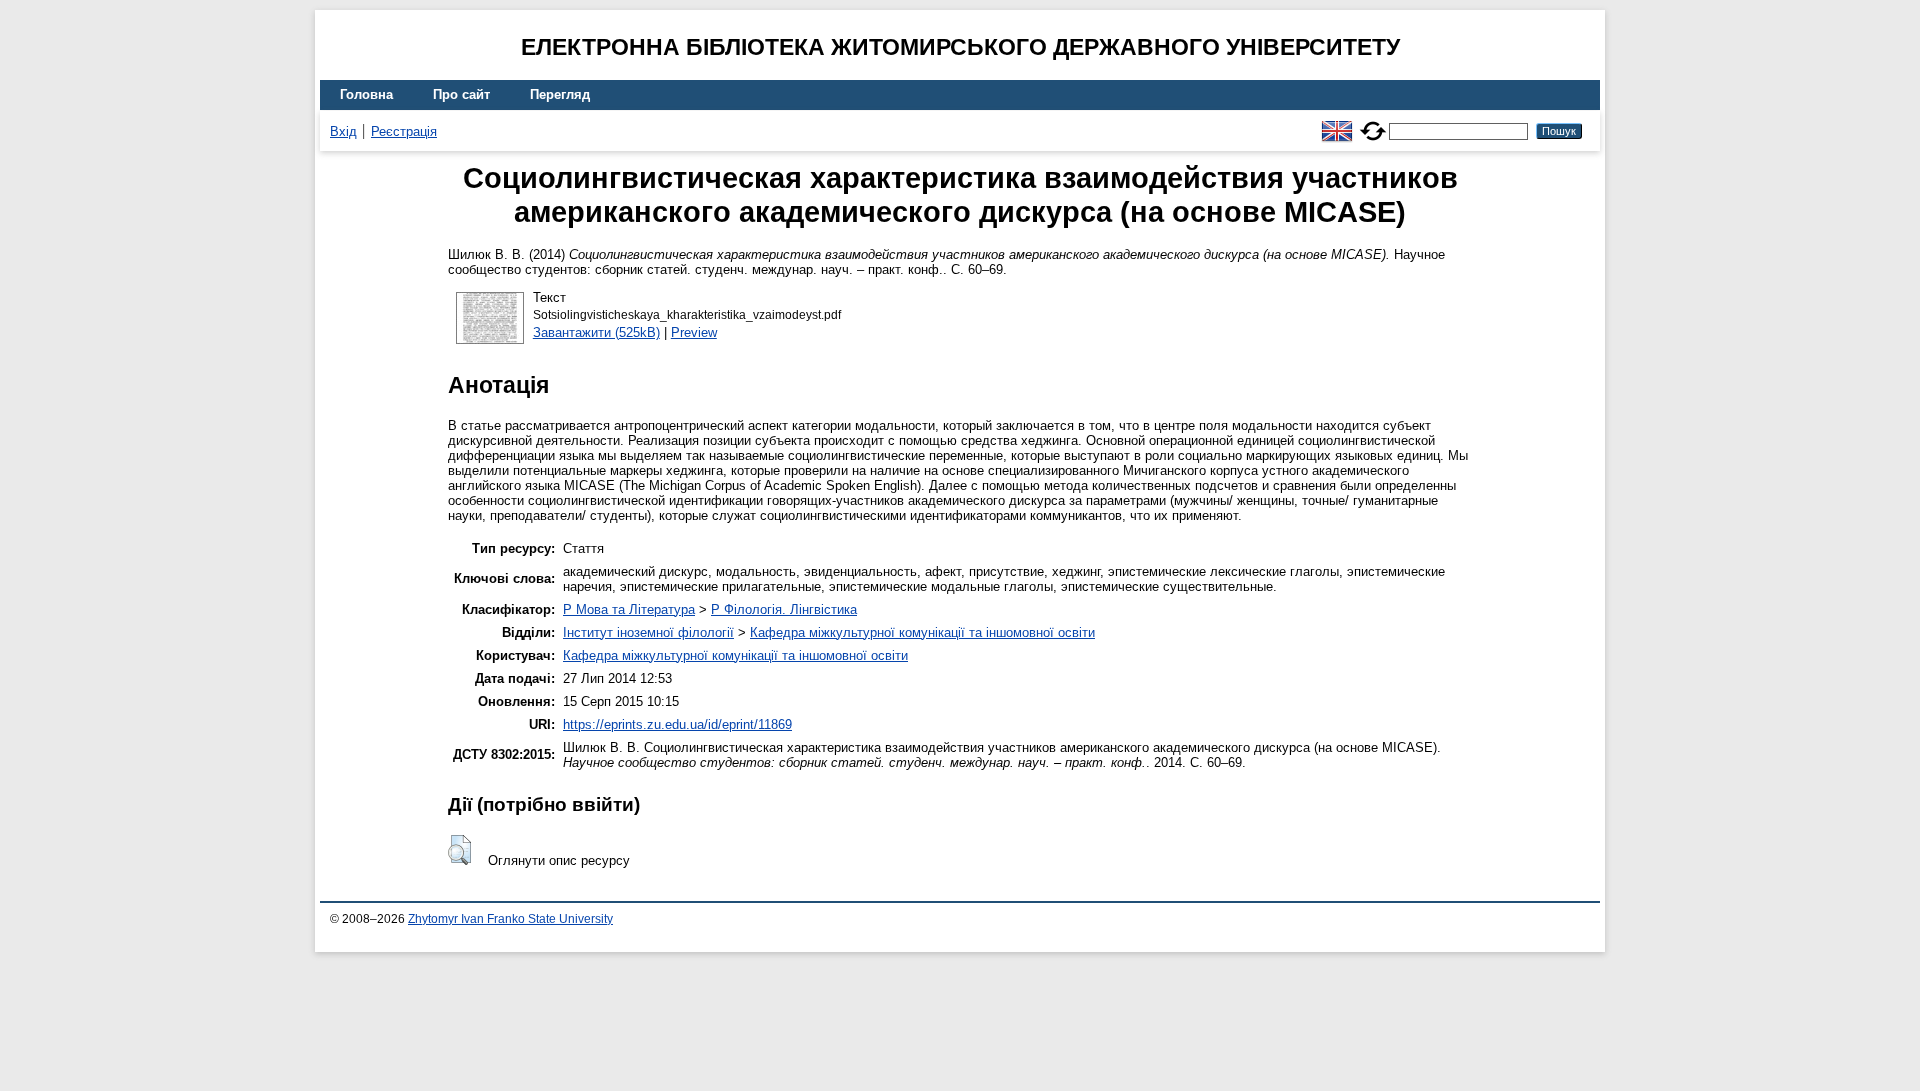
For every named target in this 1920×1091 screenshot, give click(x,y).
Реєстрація (404, 131)
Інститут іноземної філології (648, 632)
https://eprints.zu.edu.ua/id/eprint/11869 (677, 724)
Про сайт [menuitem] (461, 94)
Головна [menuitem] (366, 94)
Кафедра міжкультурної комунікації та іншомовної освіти (922, 632)
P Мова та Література (629, 609)
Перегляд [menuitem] (560, 94)
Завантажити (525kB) (596, 332)
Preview (694, 332)
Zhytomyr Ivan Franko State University (510, 919)
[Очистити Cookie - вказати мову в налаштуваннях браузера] (1373, 122)
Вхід (343, 131)
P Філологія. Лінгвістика (784, 609)
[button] (459, 850)
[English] (1337, 122)
